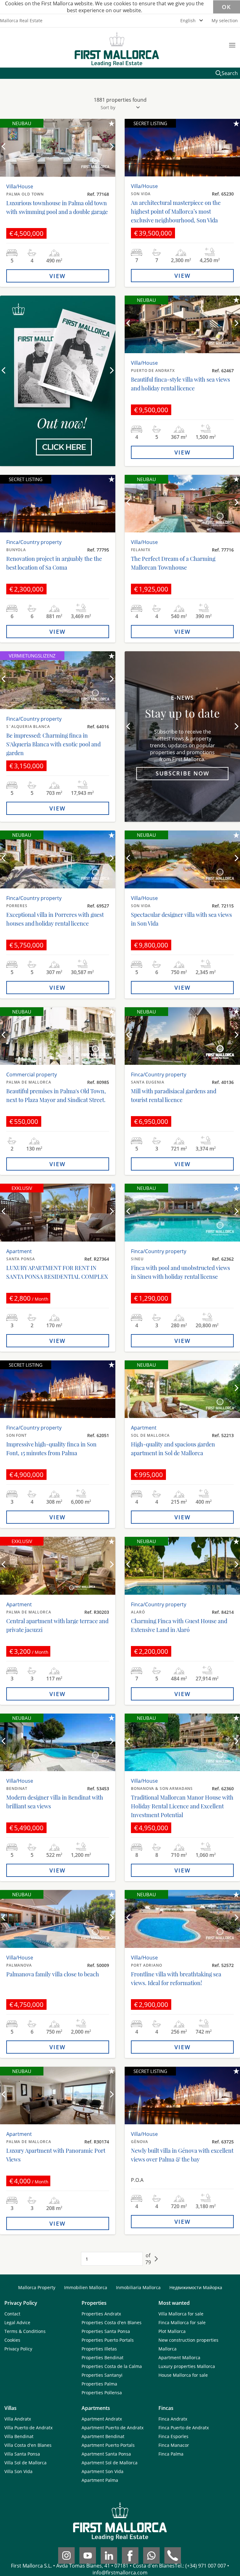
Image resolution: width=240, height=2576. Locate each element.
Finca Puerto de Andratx (184, 2428)
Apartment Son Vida (102, 2471)
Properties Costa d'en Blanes (112, 2322)
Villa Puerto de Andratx (28, 2428)
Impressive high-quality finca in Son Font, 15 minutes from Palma (51, 1449)
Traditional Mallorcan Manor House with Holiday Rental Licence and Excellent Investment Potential (182, 1806)
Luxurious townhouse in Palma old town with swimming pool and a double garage (57, 207)
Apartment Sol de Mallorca (110, 2463)
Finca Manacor (174, 2445)
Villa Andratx (18, 2419)
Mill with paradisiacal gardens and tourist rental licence (174, 1095)
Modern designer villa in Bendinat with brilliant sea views (55, 1802)
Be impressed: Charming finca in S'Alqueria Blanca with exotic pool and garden (53, 744)
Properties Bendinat (102, 2358)
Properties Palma (99, 2384)
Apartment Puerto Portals (108, 2445)
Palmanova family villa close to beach (53, 1974)
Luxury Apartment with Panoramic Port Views (56, 2155)
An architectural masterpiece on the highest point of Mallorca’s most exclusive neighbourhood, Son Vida (176, 211)
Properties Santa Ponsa (106, 2331)
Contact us (58, 427)
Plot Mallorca (172, 2331)
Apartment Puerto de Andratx (112, 2428)
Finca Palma (171, 2454)
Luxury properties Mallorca (187, 2366)
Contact (12, 2314)
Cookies (12, 2340)
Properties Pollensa (102, 2393)
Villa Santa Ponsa (22, 2454)
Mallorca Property (37, 2287)
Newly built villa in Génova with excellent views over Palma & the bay (182, 2155)
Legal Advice (17, 2322)
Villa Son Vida (18, 2471)
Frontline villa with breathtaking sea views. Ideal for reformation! (176, 1979)
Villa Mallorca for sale (181, 2314)
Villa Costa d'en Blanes (28, 2445)
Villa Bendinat (19, 2436)
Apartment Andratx (102, 2419)
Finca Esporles (173, 2436)
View (57, 276)
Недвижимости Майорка (196, 2287)
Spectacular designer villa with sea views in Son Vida (181, 919)
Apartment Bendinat (103, 2436)
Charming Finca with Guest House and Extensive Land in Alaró (179, 1625)
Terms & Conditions (25, 2331)
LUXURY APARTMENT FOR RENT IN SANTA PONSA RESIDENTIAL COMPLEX (57, 1272)
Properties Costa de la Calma (112, 2366)
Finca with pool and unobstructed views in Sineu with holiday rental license (180, 1272)
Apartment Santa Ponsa (106, 2454)
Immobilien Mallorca (86, 2287)
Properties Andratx (101, 2314)
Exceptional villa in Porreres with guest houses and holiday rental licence (55, 919)
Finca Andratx (173, 2419)
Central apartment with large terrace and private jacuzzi (57, 1625)
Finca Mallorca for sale (182, 2322)
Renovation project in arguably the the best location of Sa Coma (54, 563)
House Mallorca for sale (183, 2375)
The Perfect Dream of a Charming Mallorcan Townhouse (173, 563)
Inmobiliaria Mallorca (138, 2287)
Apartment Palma (100, 2480)
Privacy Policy (18, 2349)
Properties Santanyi (102, 2375)
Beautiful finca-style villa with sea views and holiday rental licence (180, 384)
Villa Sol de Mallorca (25, 2463)
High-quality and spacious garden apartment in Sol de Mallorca (173, 1449)
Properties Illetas (99, 2349)
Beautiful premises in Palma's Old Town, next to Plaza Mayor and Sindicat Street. (56, 1095)
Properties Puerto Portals (108, 2340)
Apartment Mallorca (179, 2358)
